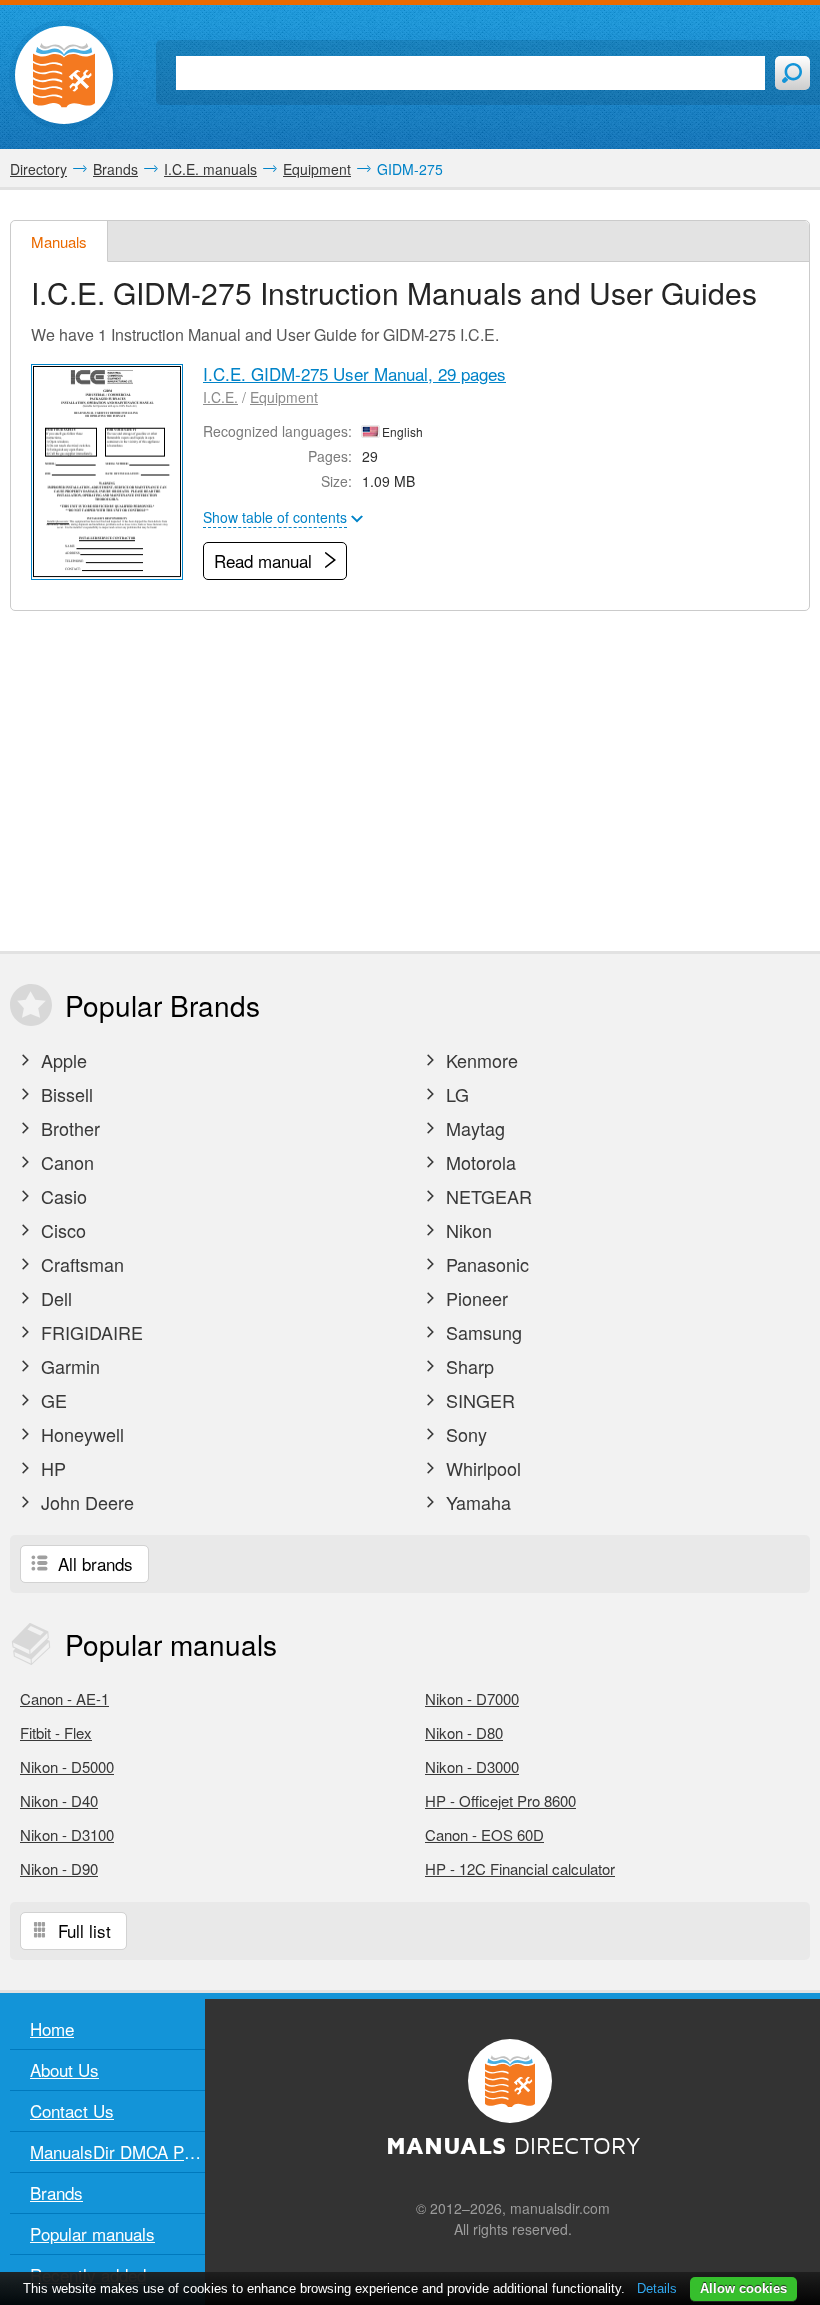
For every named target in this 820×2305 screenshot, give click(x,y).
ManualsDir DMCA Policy (117, 2151)
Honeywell (80, 1434)
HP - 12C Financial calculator (520, 1868)
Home (52, 2028)
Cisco (61, 1230)
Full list (82, 1930)
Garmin (68, 1366)
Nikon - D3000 (472, 1766)
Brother (68, 1128)
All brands (93, 1563)
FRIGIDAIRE (89, 1332)
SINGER (478, 1400)
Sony (464, 1434)
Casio (61, 1196)
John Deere (85, 1502)
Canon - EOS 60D (484, 1834)
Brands (56, 2192)
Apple (61, 1060)
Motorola (478, 1162)
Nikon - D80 (464, 1732)
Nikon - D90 (59, 1868)
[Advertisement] (410, 781)
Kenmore (479, 1060)
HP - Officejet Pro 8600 (500, 1800)
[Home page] (64, 75)
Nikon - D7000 (472, 1698)
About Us (64, 2069)
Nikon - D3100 (67, 1834)
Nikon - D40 (59, 1800)
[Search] (792, 73)
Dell (54, 1298)
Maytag (473, 1128)
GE (51, 1400)
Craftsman (80, 1264)
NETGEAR (486, 1196)
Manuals (59, 241)
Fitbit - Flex (56, 1732)
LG (455, 1094)
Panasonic (485, 1264)
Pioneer (474, 1298)
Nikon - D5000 (67, 1766)
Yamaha (476, 1502)
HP (51, 1468)
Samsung (481, 1332)
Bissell (64, 1094)
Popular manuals (92, 2233)
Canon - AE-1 (64, 1698)
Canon (65, 1162)
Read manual (265, 560)
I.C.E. (220, 397)
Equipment (284, 397)
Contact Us (72, 2110)
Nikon (466, 1230)
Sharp (467, 1366)
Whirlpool (481, 1468)
